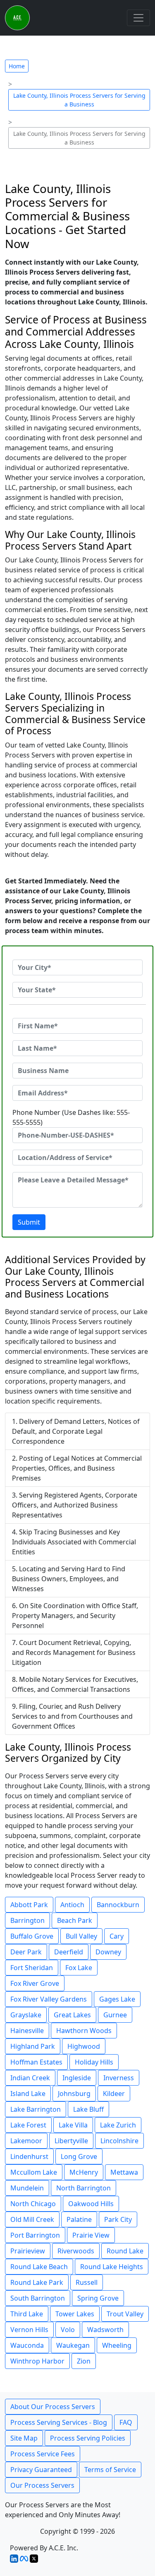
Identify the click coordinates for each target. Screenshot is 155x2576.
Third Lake (27, 2314)
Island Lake (28, 2094)
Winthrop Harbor (37, 2361)
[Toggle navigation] (138, 18)
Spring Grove (98, 2298)
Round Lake (125, 2251)
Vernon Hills (29, 2330)
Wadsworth (105, 2330)
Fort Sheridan (32, 1968)
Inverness (119, 2078)
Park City (118, 2219)
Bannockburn (118, 1905)
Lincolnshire (119, 2141)
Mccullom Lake (34, 2172)
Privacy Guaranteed (41, 2470)
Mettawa (124, 2172)
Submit (29, 1222)
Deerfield (69, 1952)
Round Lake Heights (112, 2267)
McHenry (84, 2172)
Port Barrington (35, 2235)
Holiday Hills (94, 2062)
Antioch (72, 1905)
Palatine (79, 2219)
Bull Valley (81, 1936)
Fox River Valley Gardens (49, 1999)
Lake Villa (73, 2125)
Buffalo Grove (32, 1936)
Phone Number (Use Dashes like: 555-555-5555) (71, 1117)
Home (17, 66)
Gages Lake (117, 1999)
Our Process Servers (42, 2485)
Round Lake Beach (39, 2267)
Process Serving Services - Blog (59, 2422)
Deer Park (26, 1952)
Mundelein (27, 2188)
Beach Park (75, 1920)
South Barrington (38, 2298)
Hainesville (27, 2031)
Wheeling (117, 2345)
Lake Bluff (88, 2109)
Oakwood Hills (91, 2204)
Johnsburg (74, 2094)
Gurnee (115, 2015)
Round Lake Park (37, 2282)
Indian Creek (30, 2078)
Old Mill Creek (32, 2219)
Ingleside (77, 2078)
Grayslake (26, 2015)
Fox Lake (79, 1968)
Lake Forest (28, 2125)
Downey (108, 1952)
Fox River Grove (35, 1983)
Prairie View (91, 2235)
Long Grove (79, 2156)
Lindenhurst (29, 2156)
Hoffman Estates (36, 2062)
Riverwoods (76, 2251)
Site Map (24, 2438)
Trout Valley (125, 2314)
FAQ (126, 2422)
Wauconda (27, 2345)
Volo (68, 2330)
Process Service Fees (43, 2454)
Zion (84, 2361)
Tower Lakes (75, 2314)
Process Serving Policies (88, 2438)
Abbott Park (29, 1905)
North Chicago (33, 2204)
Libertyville (71, 2141)
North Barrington (83, 2188)
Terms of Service (110, 2470)
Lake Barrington (36, 2109)
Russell (87, 2282)
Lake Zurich (118, 2125)
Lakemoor (26, 2141)
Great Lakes (72, 2015)
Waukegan (73, 2345)
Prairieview (28, 2251)
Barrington (27, 1920)
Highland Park (33, 2046)
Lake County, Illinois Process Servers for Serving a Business (79, 100)
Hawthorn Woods (84, 2031)
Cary (117, 1936)
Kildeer (114, 2094)
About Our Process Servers (53, 2407)
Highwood (84, 2046)
